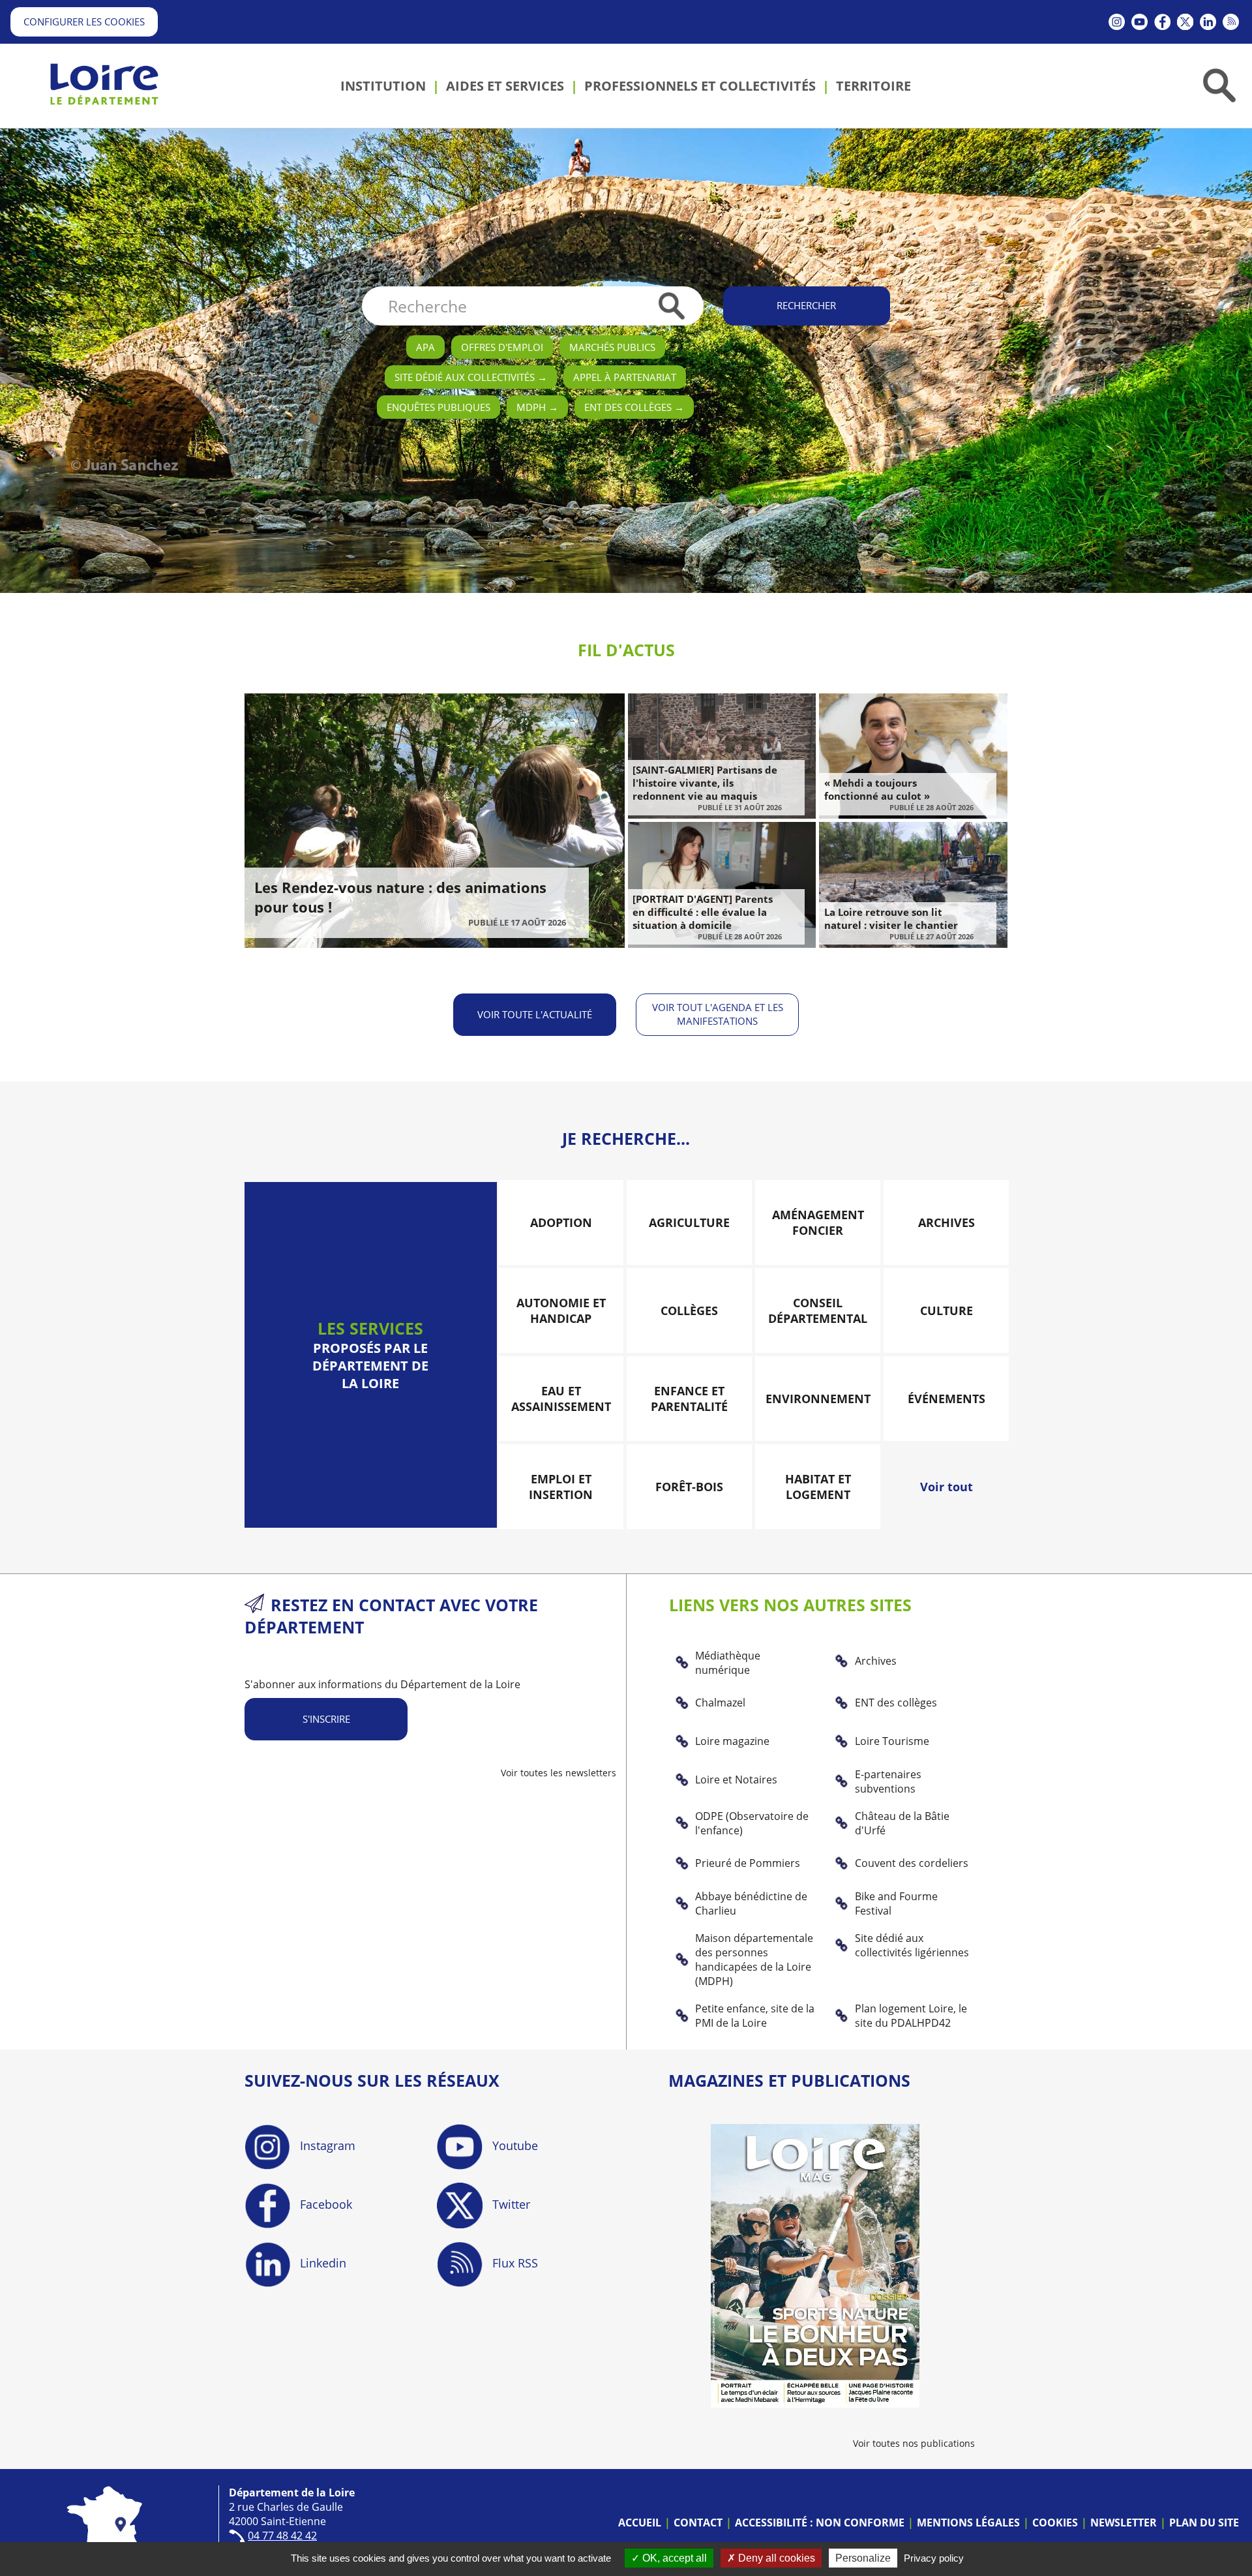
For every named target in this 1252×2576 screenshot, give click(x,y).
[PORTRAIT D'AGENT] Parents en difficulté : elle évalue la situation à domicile (703, 912)
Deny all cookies (775, 2558)
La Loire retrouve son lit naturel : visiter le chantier (891, 918)
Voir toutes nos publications (914, 2443)
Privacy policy (934, 2558)
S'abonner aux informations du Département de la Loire (382, 1684)
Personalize (863, 2558)
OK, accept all (673, 2558)
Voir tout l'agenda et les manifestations (718, 1014)
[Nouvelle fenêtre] (1117, 22)
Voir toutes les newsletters (559, 1773)
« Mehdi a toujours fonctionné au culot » (877, 789)
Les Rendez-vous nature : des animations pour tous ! (400, 897)
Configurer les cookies (84, 22)
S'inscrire (326, 1719)
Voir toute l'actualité (535, 1014)
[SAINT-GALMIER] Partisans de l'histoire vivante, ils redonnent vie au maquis (705, 783)
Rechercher (806, 305)
